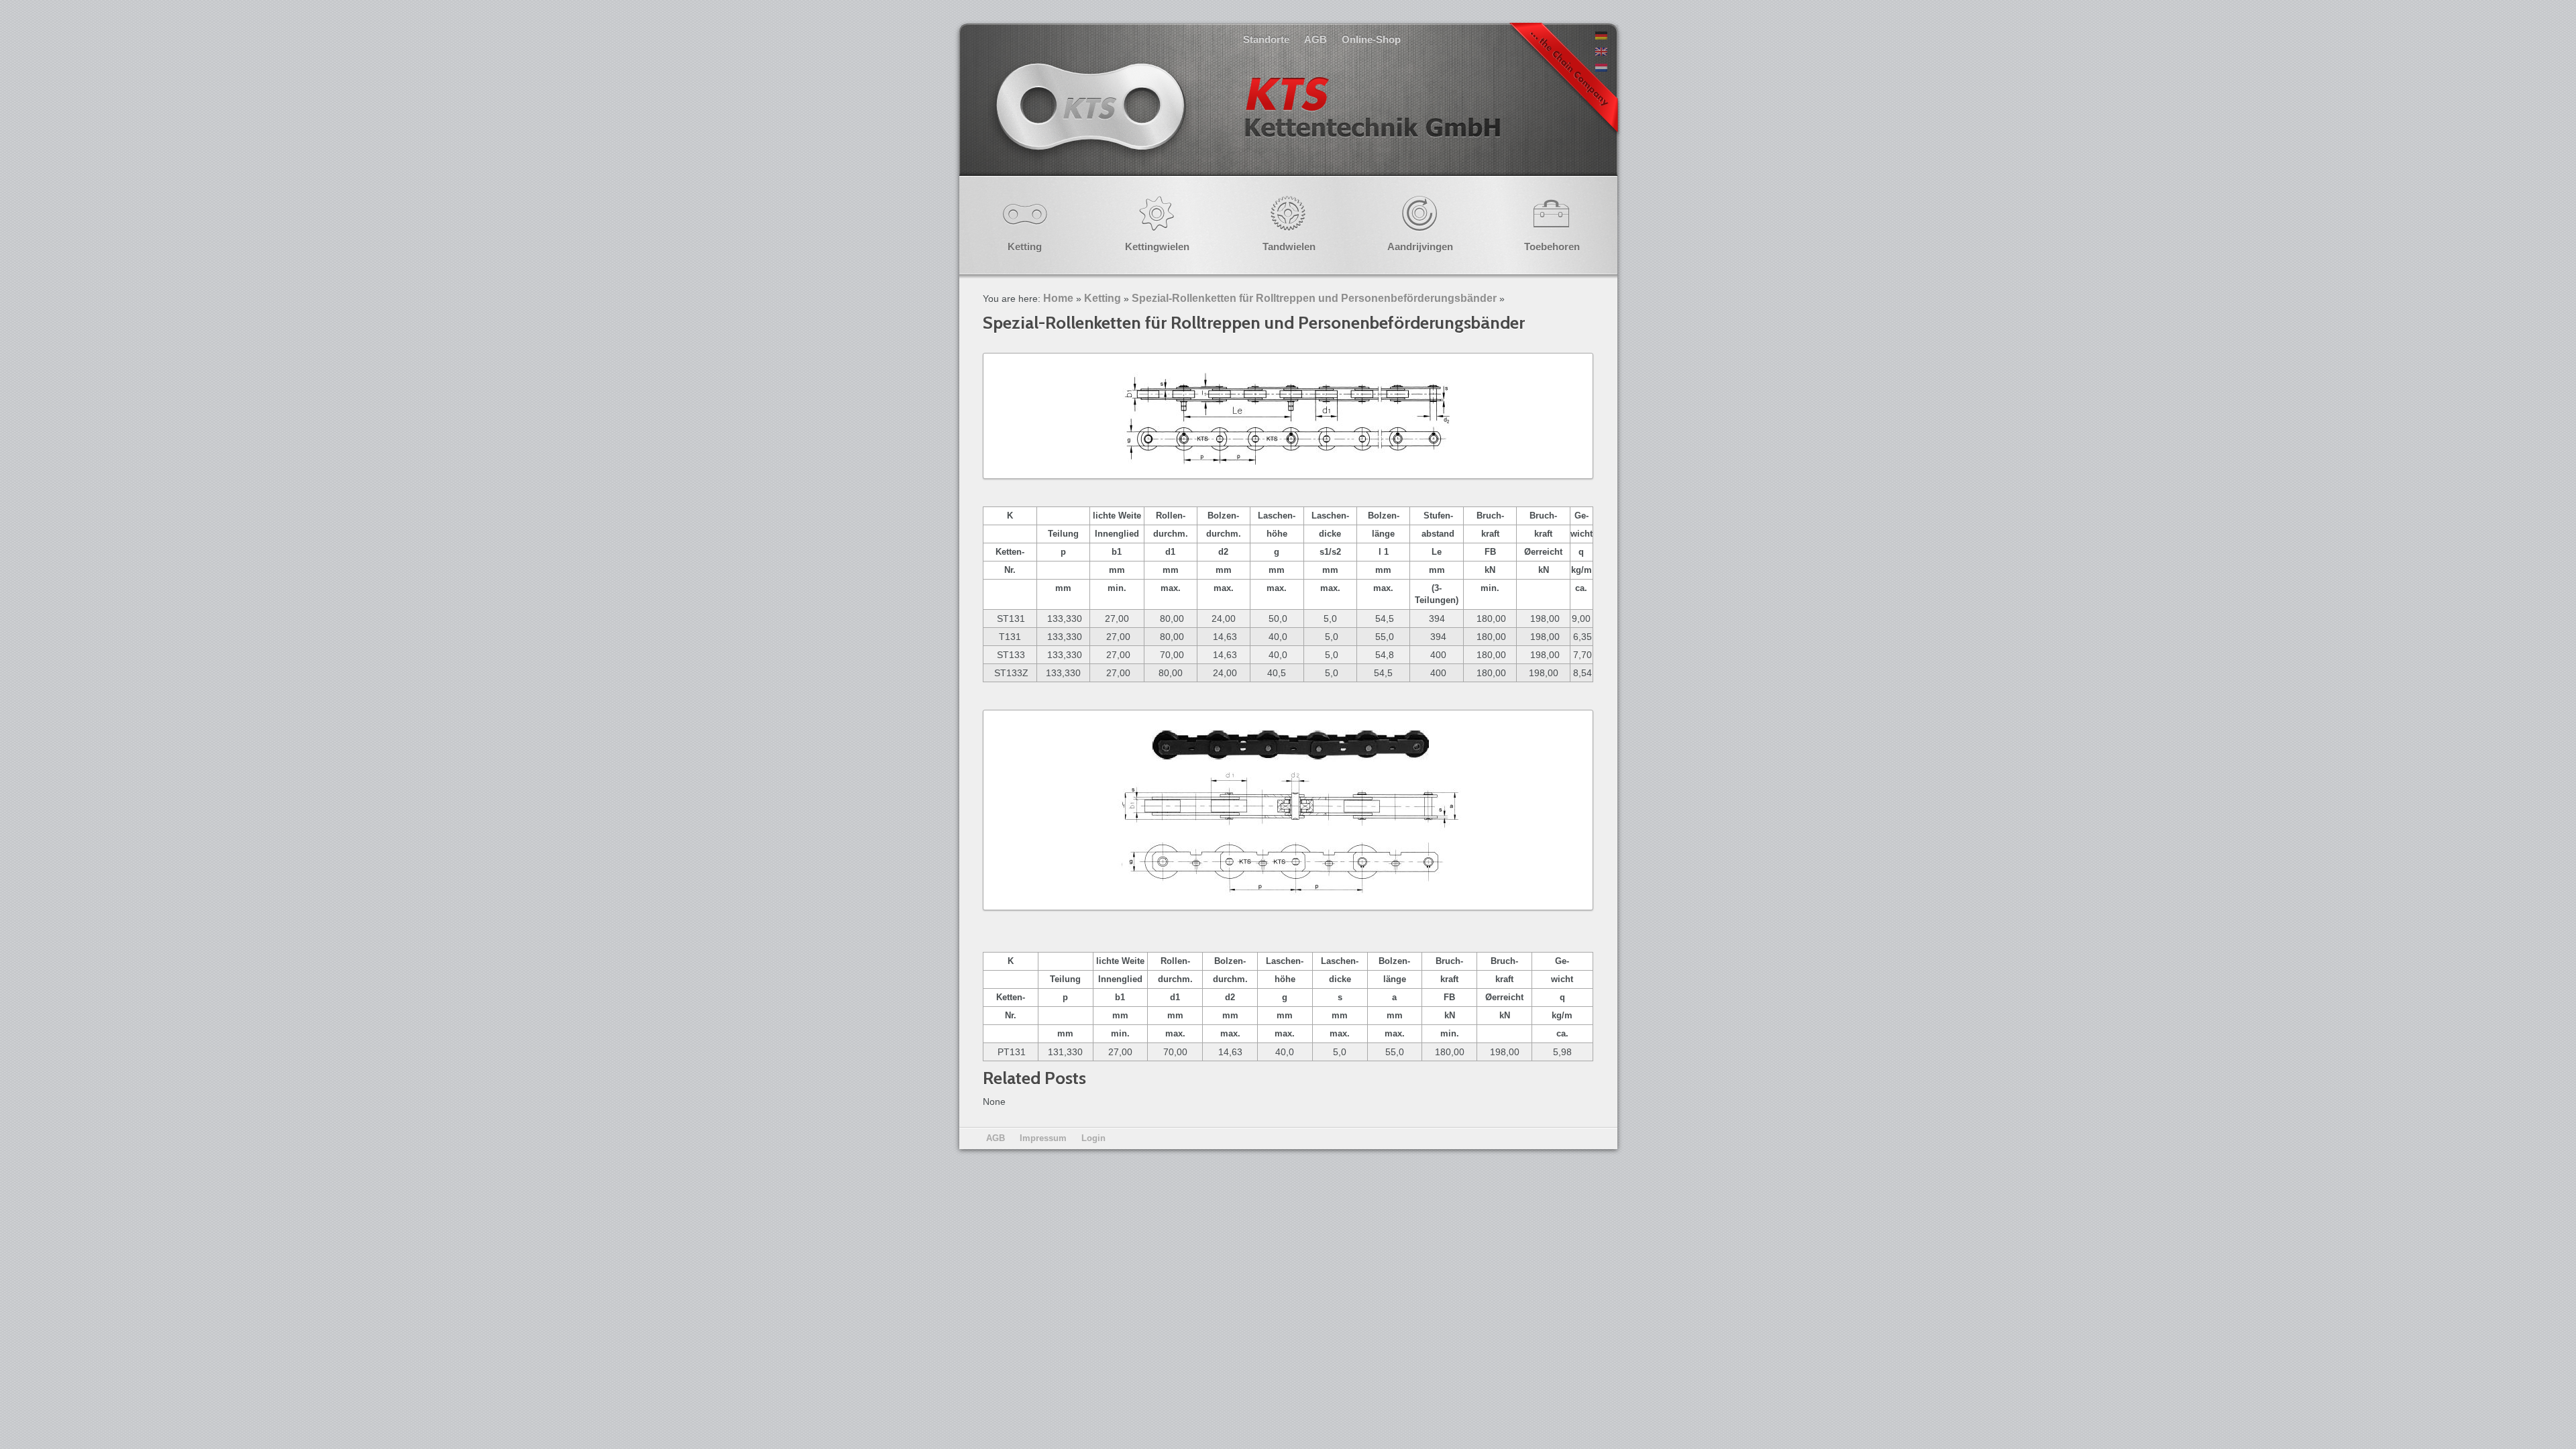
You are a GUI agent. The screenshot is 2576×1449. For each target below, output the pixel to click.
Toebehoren (1552, 247)
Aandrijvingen (1420, 247)
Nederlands (1246, 120)
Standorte (1266, 39)
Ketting (1025, 247)
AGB (1316, 39)
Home (1058, 298)
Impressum (1043, 1138)
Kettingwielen (1157, 247)
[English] (1601, 52)
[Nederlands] (1601, 68)
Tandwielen (1289, 247)
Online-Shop (1371, 39)
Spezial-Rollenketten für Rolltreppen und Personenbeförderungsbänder (1314, 298)
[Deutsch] (1601, 36)
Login (1093, 1138)
